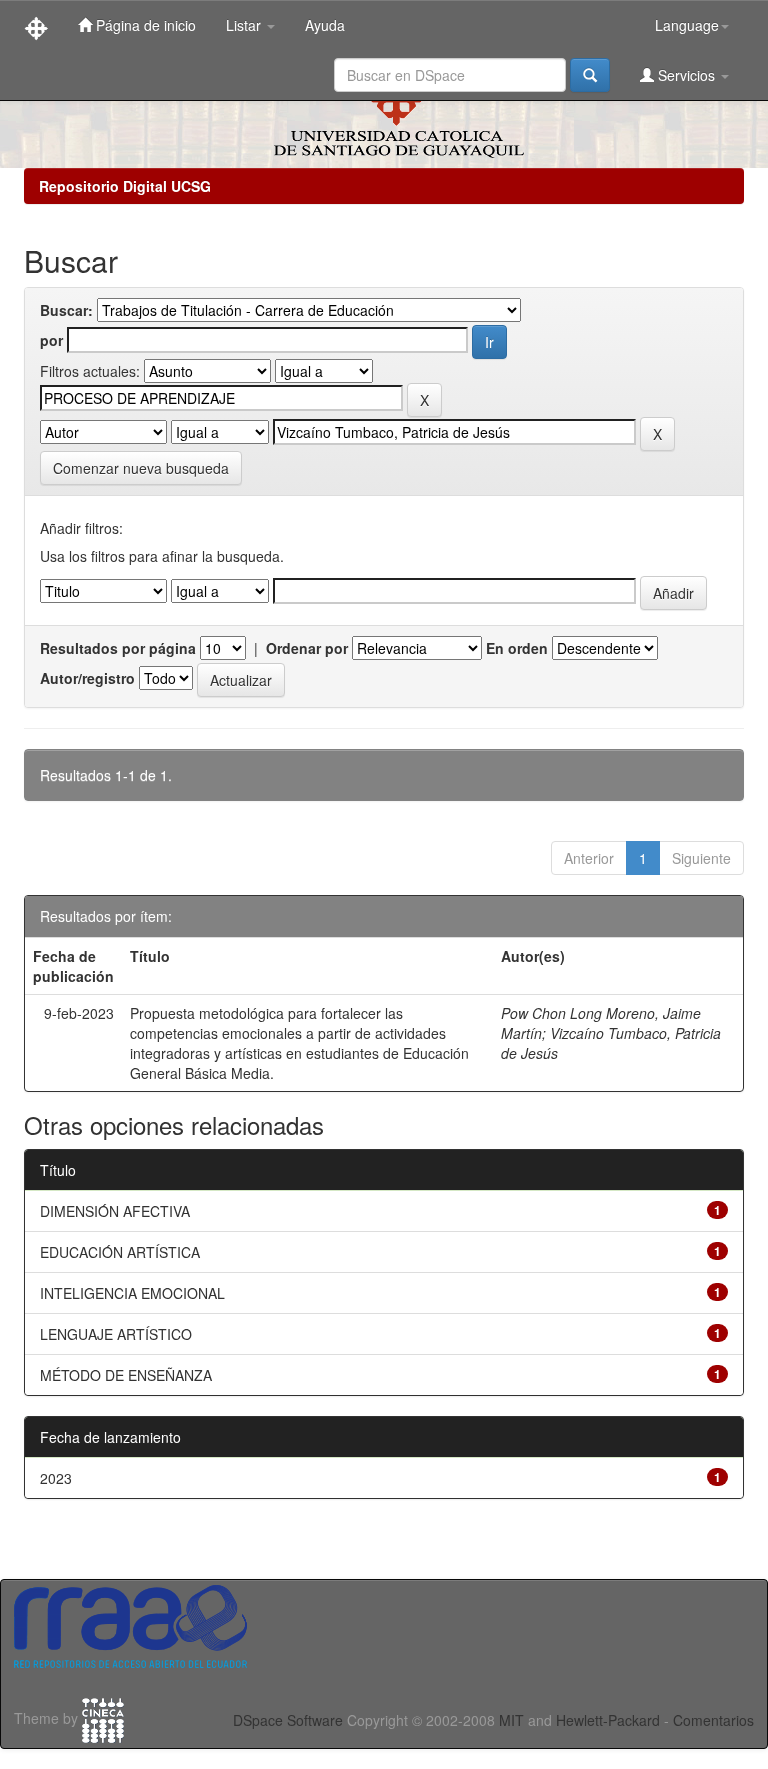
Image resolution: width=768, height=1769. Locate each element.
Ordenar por (307, 648)
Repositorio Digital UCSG (125, 186)
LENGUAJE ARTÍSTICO (116, 1334)
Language (687, 25)
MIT (511, 1720)
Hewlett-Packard (608, 1720)
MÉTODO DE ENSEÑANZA (126, 1375)
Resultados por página (118, 648)
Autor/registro (87, 678)
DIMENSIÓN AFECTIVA (115, 1211)
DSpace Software (288, 1720)
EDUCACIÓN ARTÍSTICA (120, 1252)
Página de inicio (144, 25)
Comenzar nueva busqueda (141, 468)
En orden (517, 648)
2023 (56, 1478)
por (51, 340)
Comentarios (713, 1720)
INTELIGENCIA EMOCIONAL (132, 1293)
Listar (245, 25)
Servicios (686, 75)
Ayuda (325, 25)
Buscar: (66, 310)
